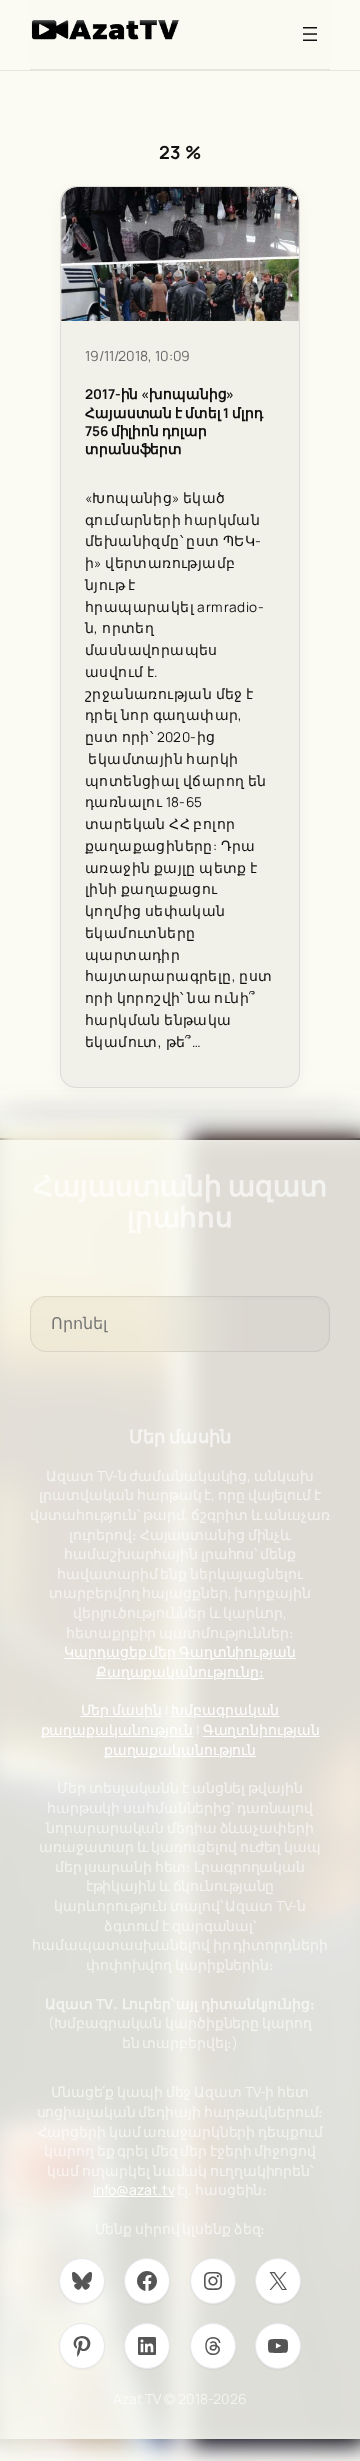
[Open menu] (310, 34)
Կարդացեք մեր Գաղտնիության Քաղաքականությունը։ (180, 1661)
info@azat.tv (134, 2189)
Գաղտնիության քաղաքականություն (212, 1739)
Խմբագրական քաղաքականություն (160, 1719)
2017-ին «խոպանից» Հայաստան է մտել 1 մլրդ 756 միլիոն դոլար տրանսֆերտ (174, 421)
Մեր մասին (121, 1709)
